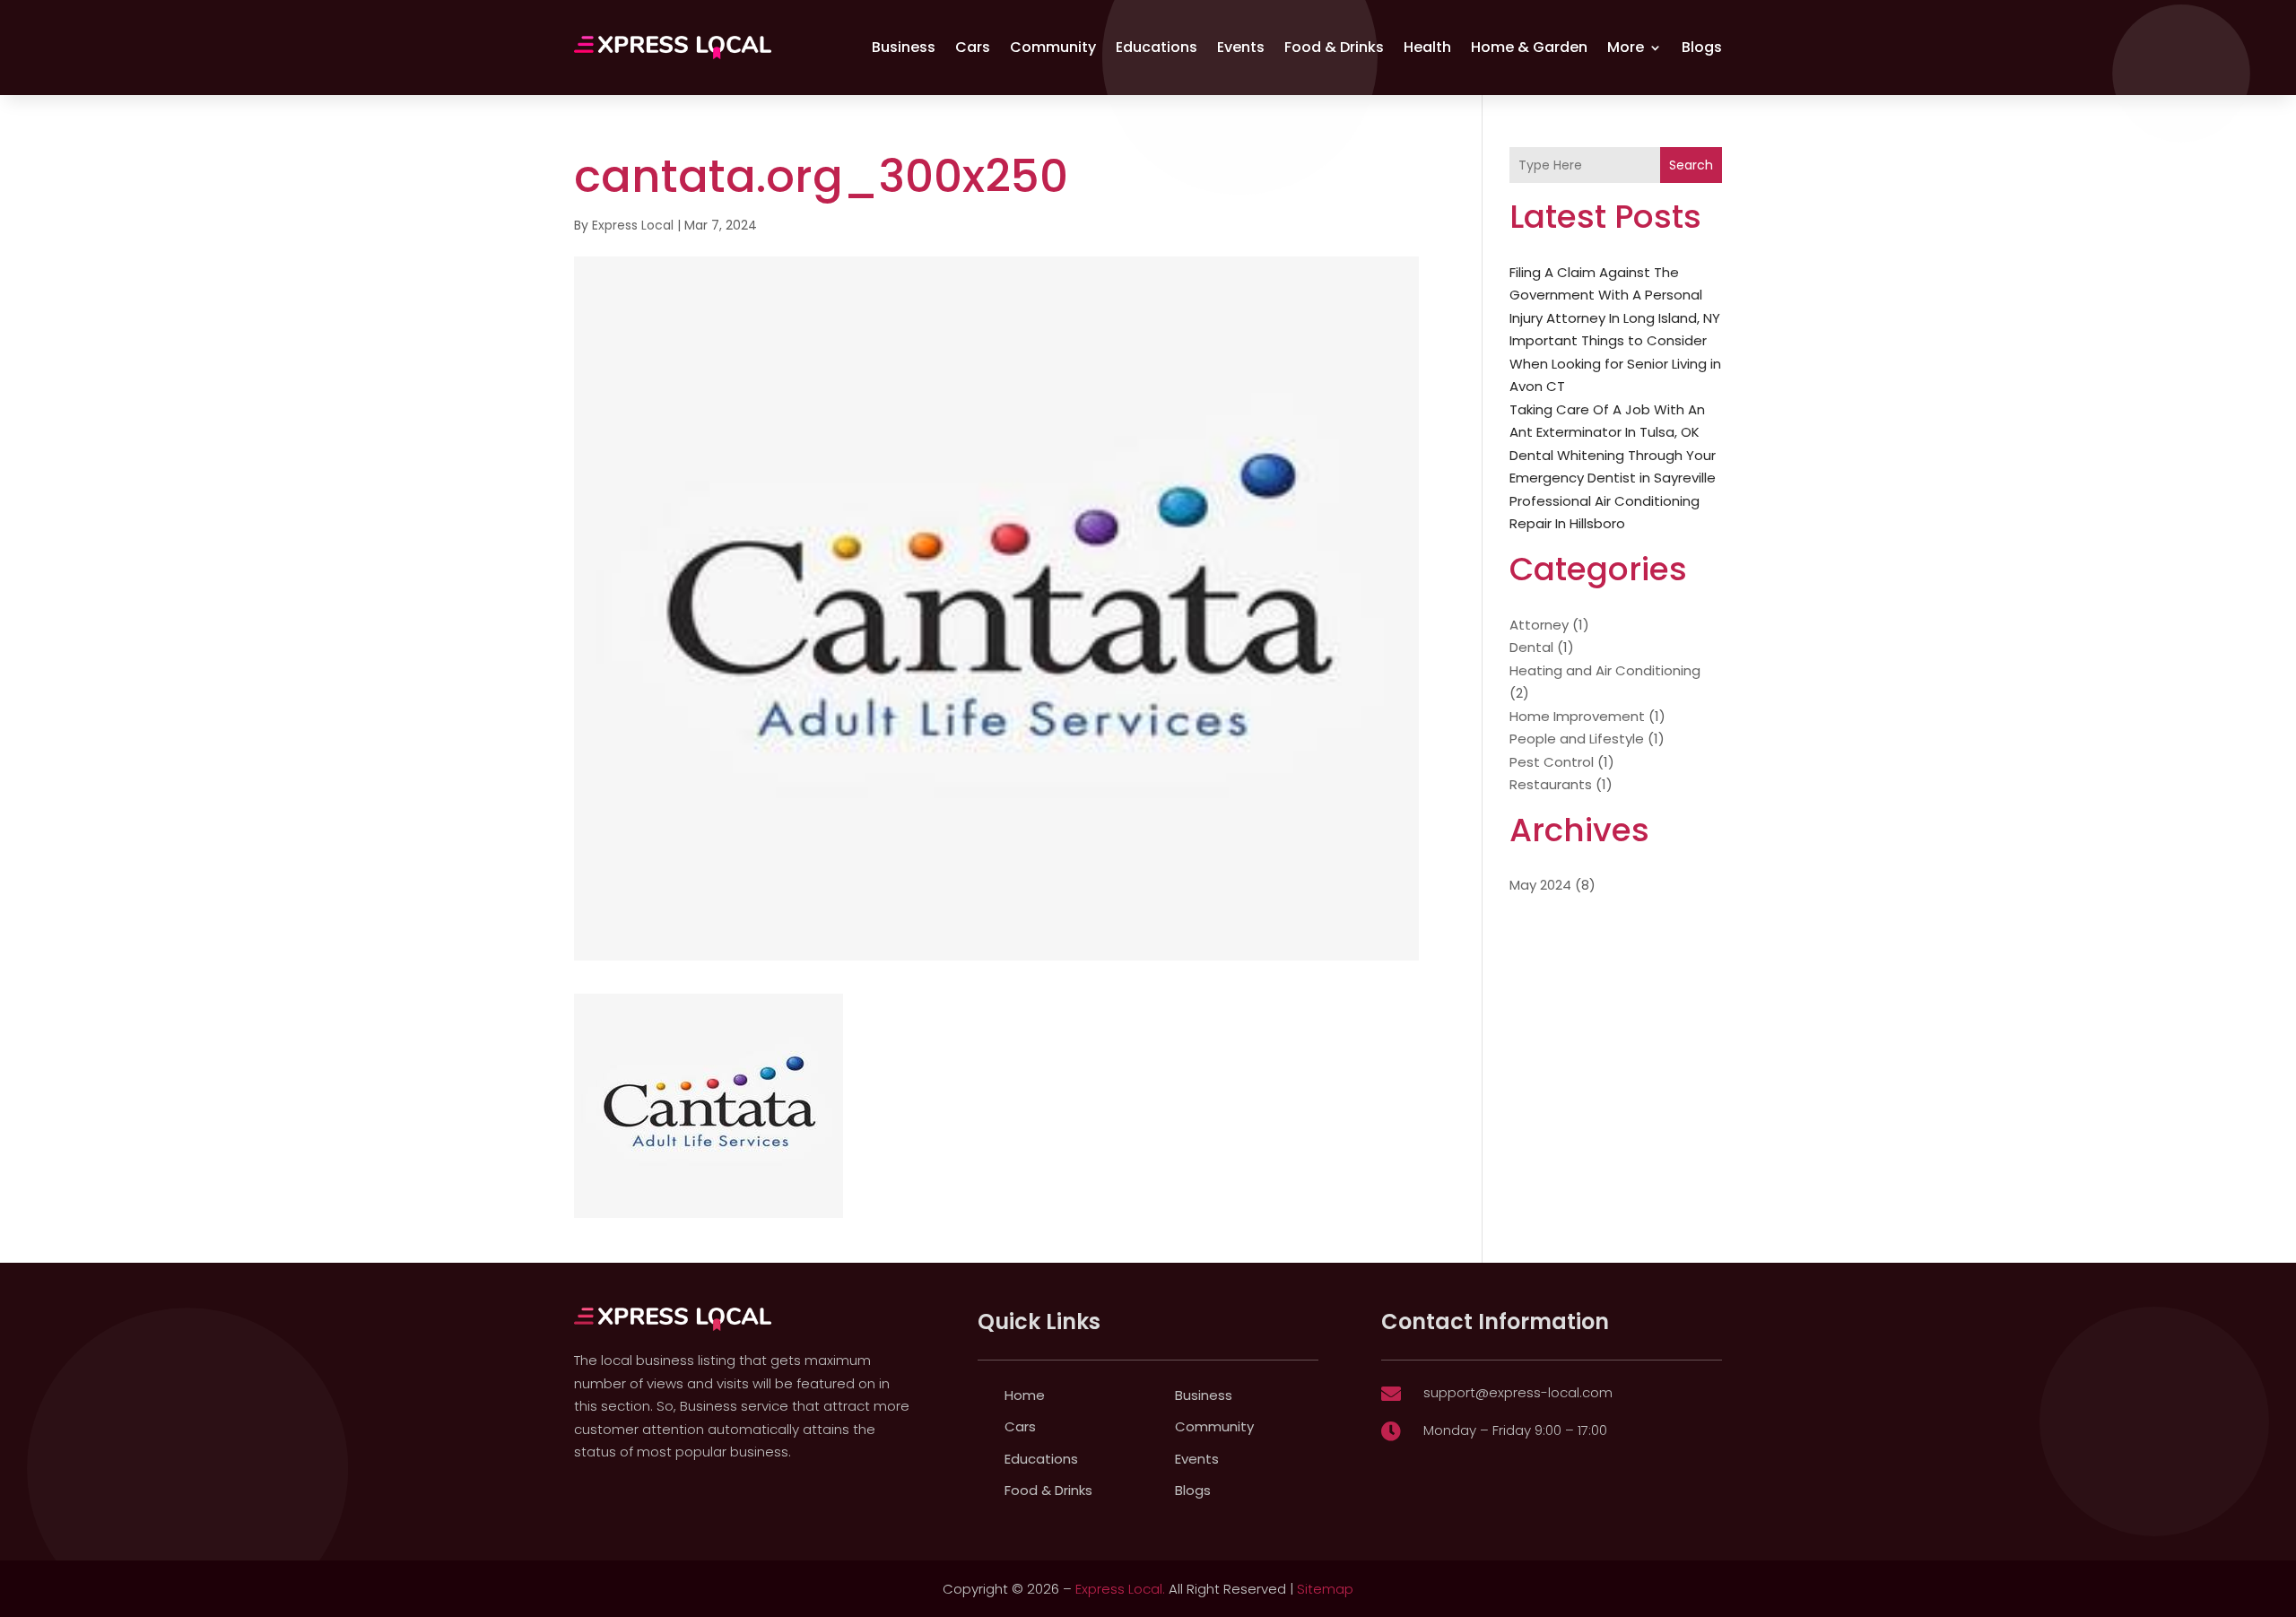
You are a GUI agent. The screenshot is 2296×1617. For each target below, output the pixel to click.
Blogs (1702, 47)
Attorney (1539, 625)
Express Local (633, 225)
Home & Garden (1529, 47)
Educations (1157, 47)
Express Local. (1120, 1589)
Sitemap (1325, 1589)
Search (1691, 165)
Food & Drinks (1334, 47)
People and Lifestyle (1577, 739)
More (1626, 47)
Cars (973, 47)
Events (1241, 47)
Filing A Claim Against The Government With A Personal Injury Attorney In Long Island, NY (1615, 295)
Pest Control (1552, 762)
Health (1427, 47)
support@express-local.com (1518, 1392)
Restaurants (1551, 784)
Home (1025, 1395)
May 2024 (1540, 885)
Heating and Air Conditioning (1605, 670)
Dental (1531, 647)
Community (1053, 47)
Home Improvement (1577, 716)
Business (904, 47)
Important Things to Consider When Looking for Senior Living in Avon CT (1615, 363)
